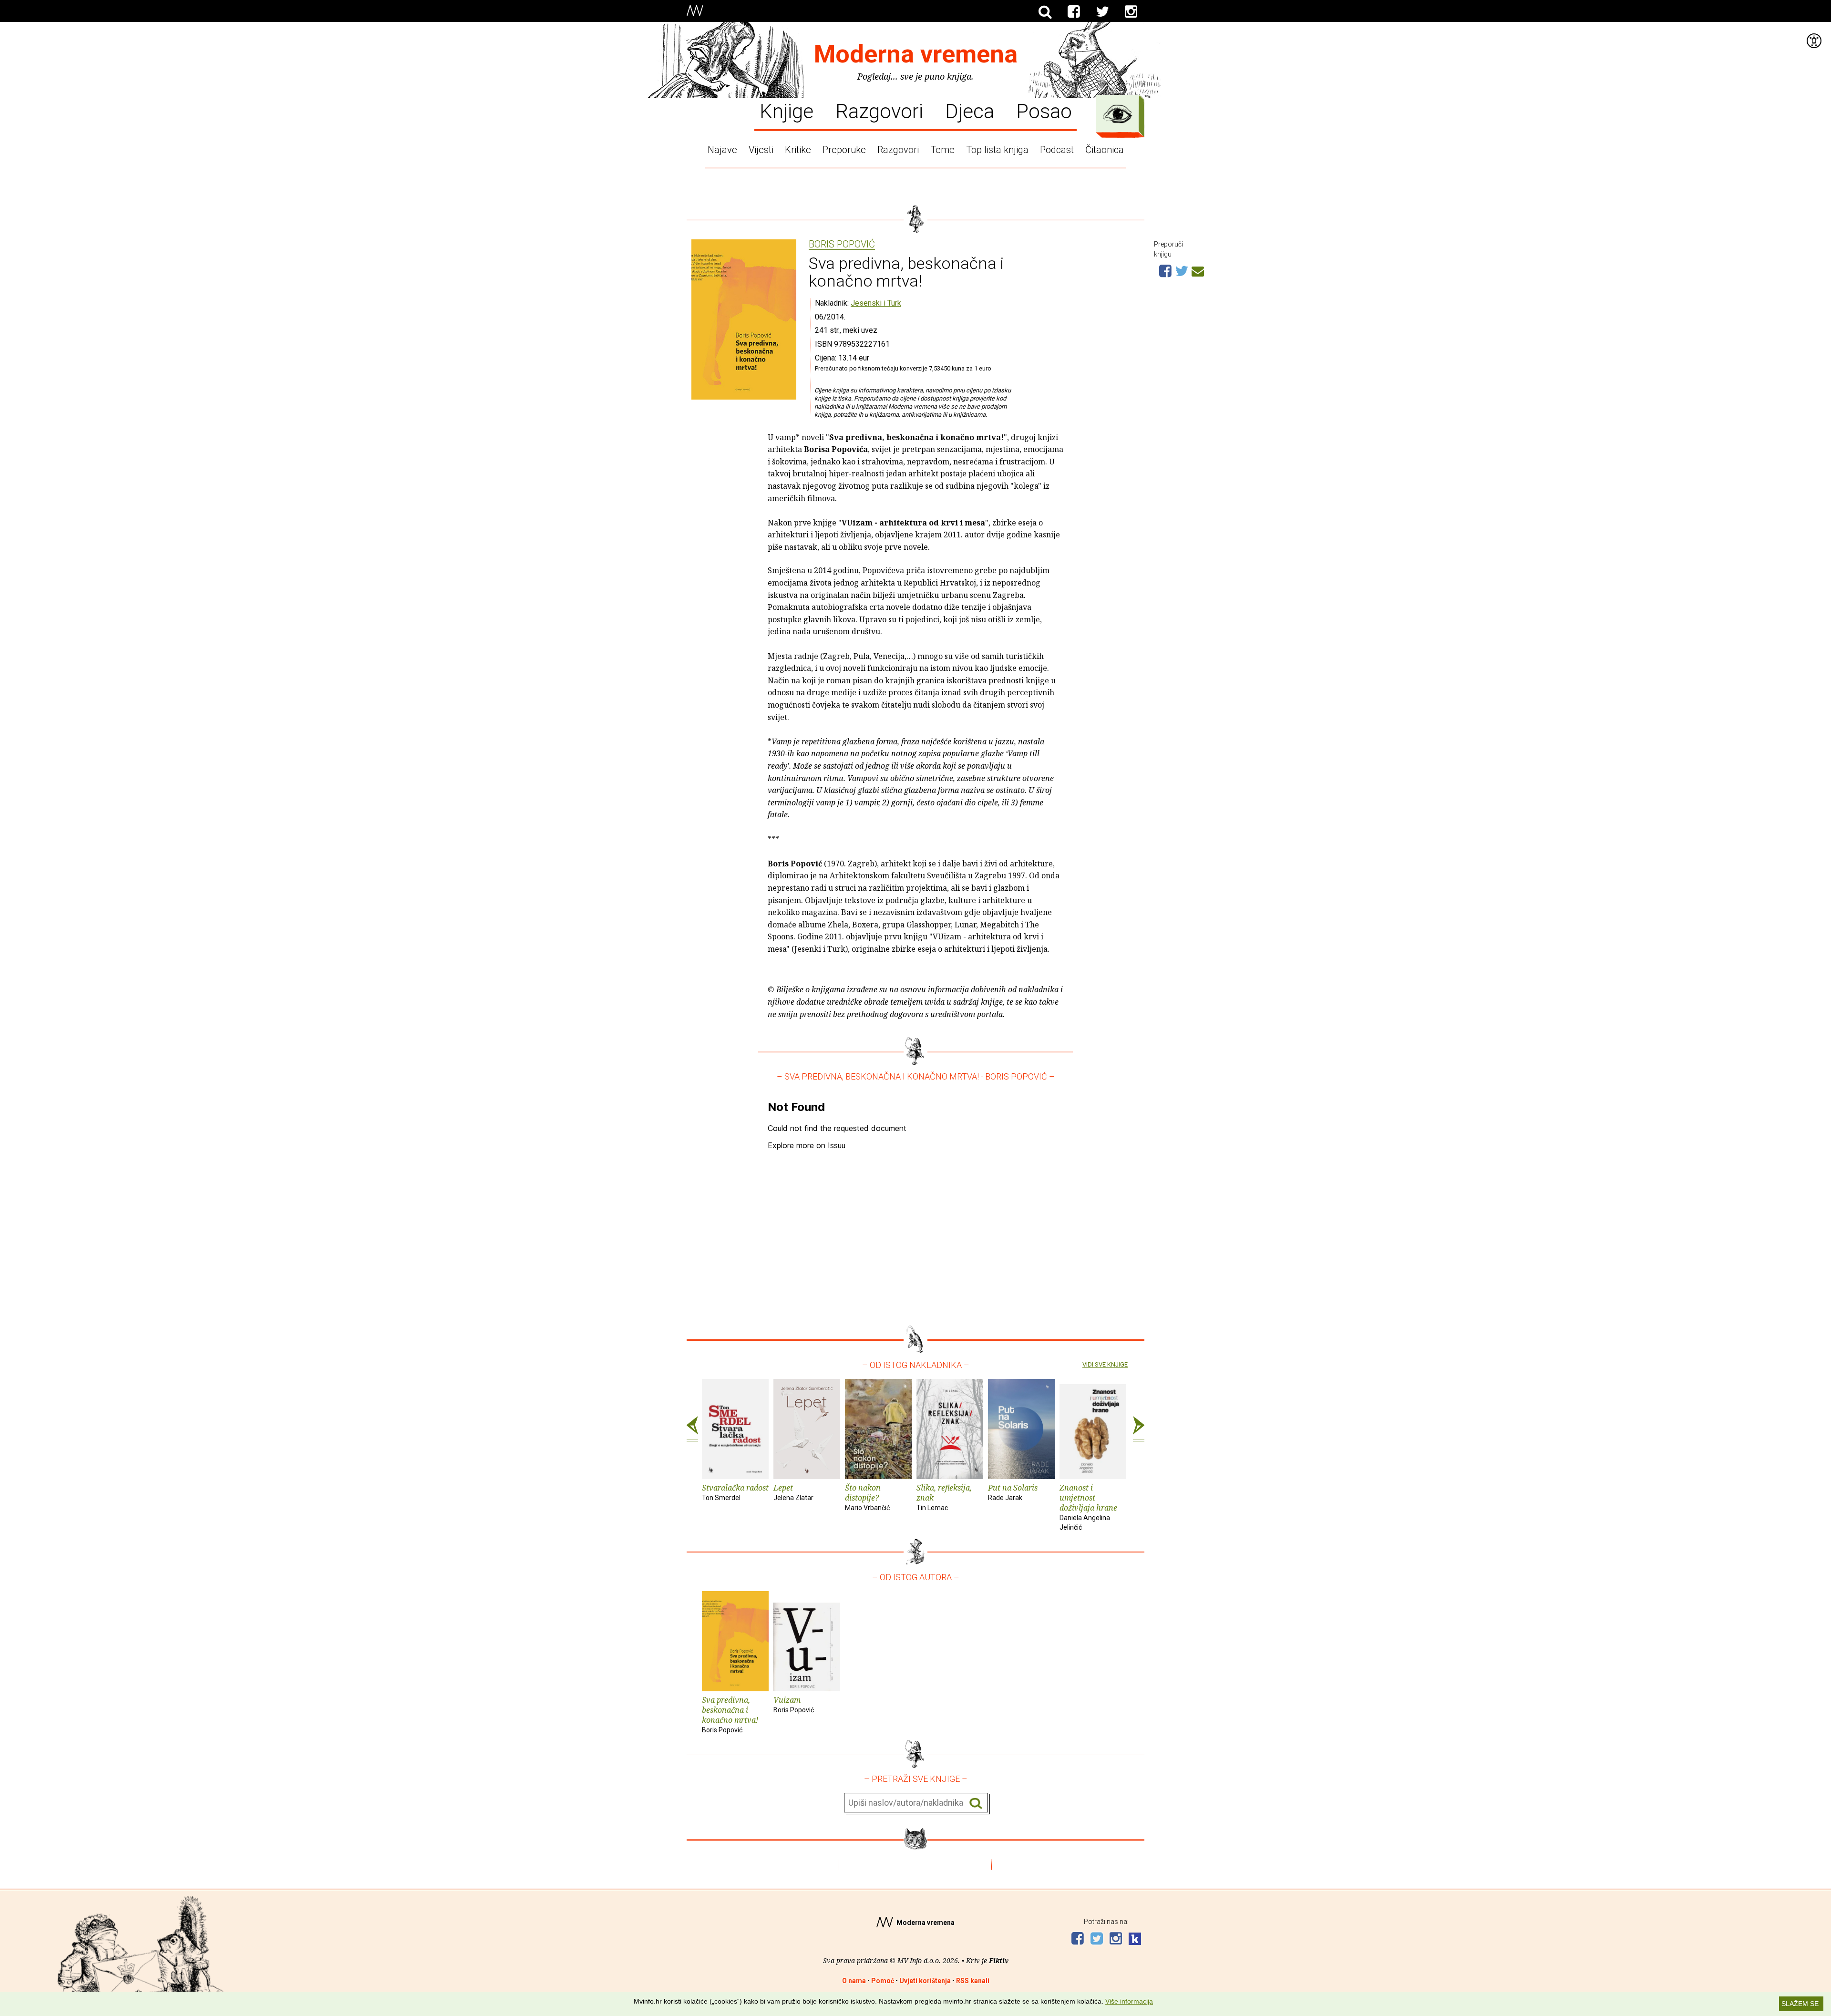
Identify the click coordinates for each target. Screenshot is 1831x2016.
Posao (1044, 111)
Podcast (1057, 150)
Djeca (970, 111)
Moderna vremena (916, 54)
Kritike (798, 150)
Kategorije (1118, 114)
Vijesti (761, 150)
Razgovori (879, 111)
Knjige (787, 111)
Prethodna (692, 1429)
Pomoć (883, 1981)
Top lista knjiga (997, 150)
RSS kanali (973, 1981)
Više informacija (1129, 2001)
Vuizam (794, 1704)
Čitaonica (1105, 150)
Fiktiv (999, 1960)
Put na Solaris (1013, 1492)
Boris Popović (842, 245)
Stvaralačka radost (735, 1492)
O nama (854, 1981)
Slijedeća (1139, 1429)
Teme (942, 150)
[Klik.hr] (1135, 1940)
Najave (722, 150)
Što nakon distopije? (867, 1497)
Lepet (793, 1492)
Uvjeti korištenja (925, 1981)
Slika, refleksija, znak (944, 1497)
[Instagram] (1131, 12)
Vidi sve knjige (1105, 1364)
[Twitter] (1102, 12)
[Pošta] (1198, 270)
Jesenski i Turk (876, 303)
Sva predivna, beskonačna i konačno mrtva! (730, 1714)
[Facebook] (1074, 12)
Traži (976, 1803)
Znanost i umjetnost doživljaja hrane (1088, 1507)
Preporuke (844, 150)
